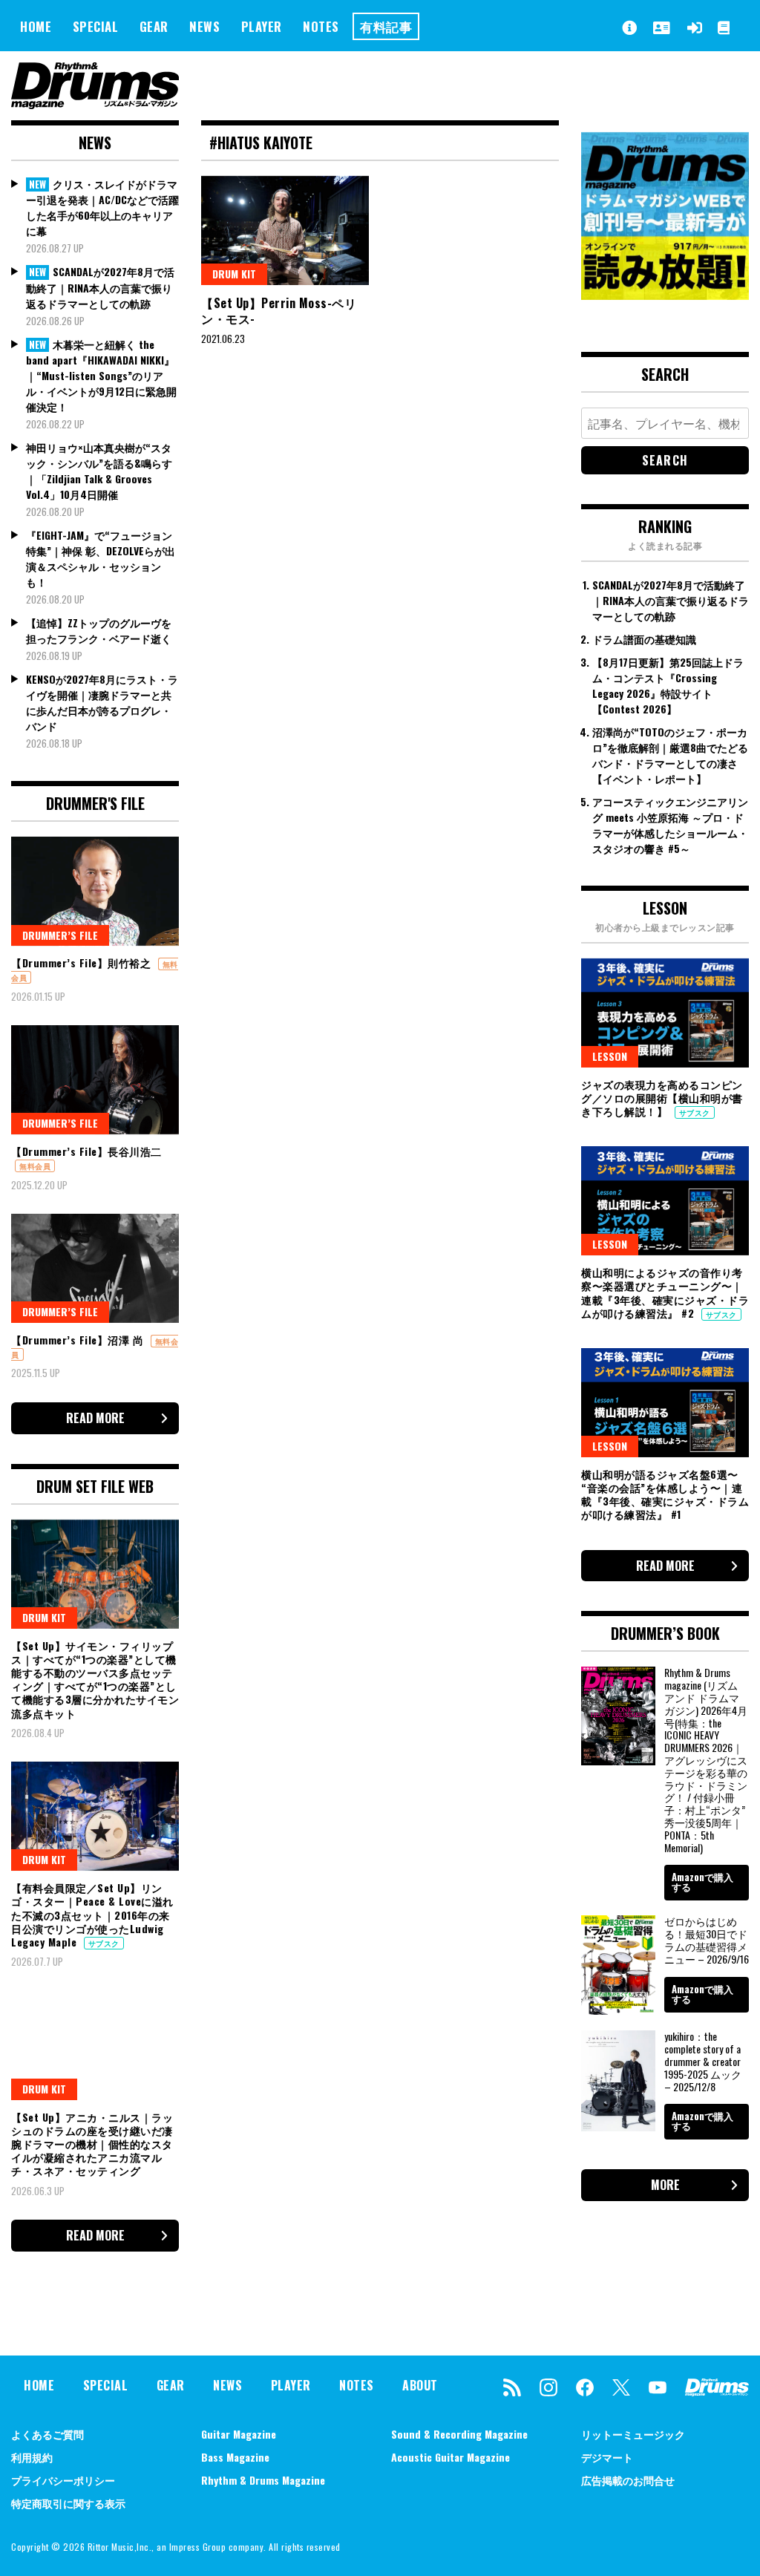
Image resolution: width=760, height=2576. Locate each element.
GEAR (154, 26)
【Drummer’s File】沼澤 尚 (79, 1340)
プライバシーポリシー (63, 2480)
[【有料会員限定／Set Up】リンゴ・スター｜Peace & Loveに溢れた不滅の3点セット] (95, 1816)
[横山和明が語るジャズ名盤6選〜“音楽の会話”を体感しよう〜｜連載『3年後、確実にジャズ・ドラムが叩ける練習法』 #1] (665, 1403)
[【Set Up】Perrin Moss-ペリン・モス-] (285, 231)
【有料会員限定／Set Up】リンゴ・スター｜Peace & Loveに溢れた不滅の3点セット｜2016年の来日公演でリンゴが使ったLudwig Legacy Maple (92, 1915)
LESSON (610, 1056)
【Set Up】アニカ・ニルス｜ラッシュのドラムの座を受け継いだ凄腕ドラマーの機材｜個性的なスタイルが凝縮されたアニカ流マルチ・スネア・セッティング (92, 2144)
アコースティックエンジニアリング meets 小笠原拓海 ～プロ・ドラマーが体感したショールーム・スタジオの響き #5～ (670, 825)
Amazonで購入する (702, 1882)
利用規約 (32, 2457)
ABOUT (420, 2385)
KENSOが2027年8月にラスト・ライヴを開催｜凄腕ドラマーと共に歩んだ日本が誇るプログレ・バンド (102, 702)
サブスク (104, 1943)
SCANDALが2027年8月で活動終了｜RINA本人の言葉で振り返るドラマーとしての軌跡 (100, 287)
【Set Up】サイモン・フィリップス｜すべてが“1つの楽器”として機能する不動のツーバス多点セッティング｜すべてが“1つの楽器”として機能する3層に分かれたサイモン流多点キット (95, 1679)
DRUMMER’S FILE (60, 935)
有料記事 (386, 26)
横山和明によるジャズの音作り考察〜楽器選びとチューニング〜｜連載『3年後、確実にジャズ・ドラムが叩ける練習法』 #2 (665, 1292)
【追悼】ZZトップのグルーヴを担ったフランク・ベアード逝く (99, 630)
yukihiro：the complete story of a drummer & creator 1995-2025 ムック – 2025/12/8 (703, 2061)
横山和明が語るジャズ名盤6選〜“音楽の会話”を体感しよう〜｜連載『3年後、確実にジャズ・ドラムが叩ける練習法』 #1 (665, 1494)
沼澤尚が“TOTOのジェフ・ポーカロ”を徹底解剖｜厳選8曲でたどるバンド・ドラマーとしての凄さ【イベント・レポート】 (670, 755)
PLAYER (262, 26)
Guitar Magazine (239, 2434)
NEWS (204, 26)
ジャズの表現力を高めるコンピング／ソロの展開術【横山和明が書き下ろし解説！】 (662, 1098)
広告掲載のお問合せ (628, 2480)
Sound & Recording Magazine (459, 2434)
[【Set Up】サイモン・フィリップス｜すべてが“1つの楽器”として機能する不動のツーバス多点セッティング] (95, 1574)
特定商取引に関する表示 (68, 2503)
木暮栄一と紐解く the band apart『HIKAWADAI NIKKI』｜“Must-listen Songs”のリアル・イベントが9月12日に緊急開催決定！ (101, 376)
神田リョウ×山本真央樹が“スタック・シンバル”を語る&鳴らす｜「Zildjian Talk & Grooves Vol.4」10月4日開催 (99, 471)
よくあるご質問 (47, 2434)
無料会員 (35, 1166)
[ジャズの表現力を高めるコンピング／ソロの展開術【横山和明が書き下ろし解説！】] (665, 1013)
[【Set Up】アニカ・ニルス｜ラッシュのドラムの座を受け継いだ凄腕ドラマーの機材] (95, 2046)
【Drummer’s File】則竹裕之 (83, 962)
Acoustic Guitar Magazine (451, 2457)
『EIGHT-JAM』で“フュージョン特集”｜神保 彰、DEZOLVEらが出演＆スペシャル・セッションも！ (101, 558)
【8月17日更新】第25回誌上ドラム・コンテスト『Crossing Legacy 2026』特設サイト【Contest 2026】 (668, 685)
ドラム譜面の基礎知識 (644, 639)
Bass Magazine (235, 2457)
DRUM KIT (234, 274)
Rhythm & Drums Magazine (263, 2480)
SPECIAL (96, 26)
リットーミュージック (633, 2434)
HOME (36, 26)
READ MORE (95, 1418)
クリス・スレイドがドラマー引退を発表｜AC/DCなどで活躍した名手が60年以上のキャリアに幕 (102, 207)
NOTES (321, 26)
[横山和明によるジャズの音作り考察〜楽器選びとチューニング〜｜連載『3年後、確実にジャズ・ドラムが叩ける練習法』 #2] (665, 1201)
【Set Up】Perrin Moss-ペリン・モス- (279, 311)
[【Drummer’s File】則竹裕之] (95, 891)
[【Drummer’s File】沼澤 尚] (95, 1268)
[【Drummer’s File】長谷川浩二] (95, 1080)
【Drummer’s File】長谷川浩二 (86, 1151)
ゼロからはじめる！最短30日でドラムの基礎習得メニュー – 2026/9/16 (707, 1939)
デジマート (607, 2457)
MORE (665, 2185)
